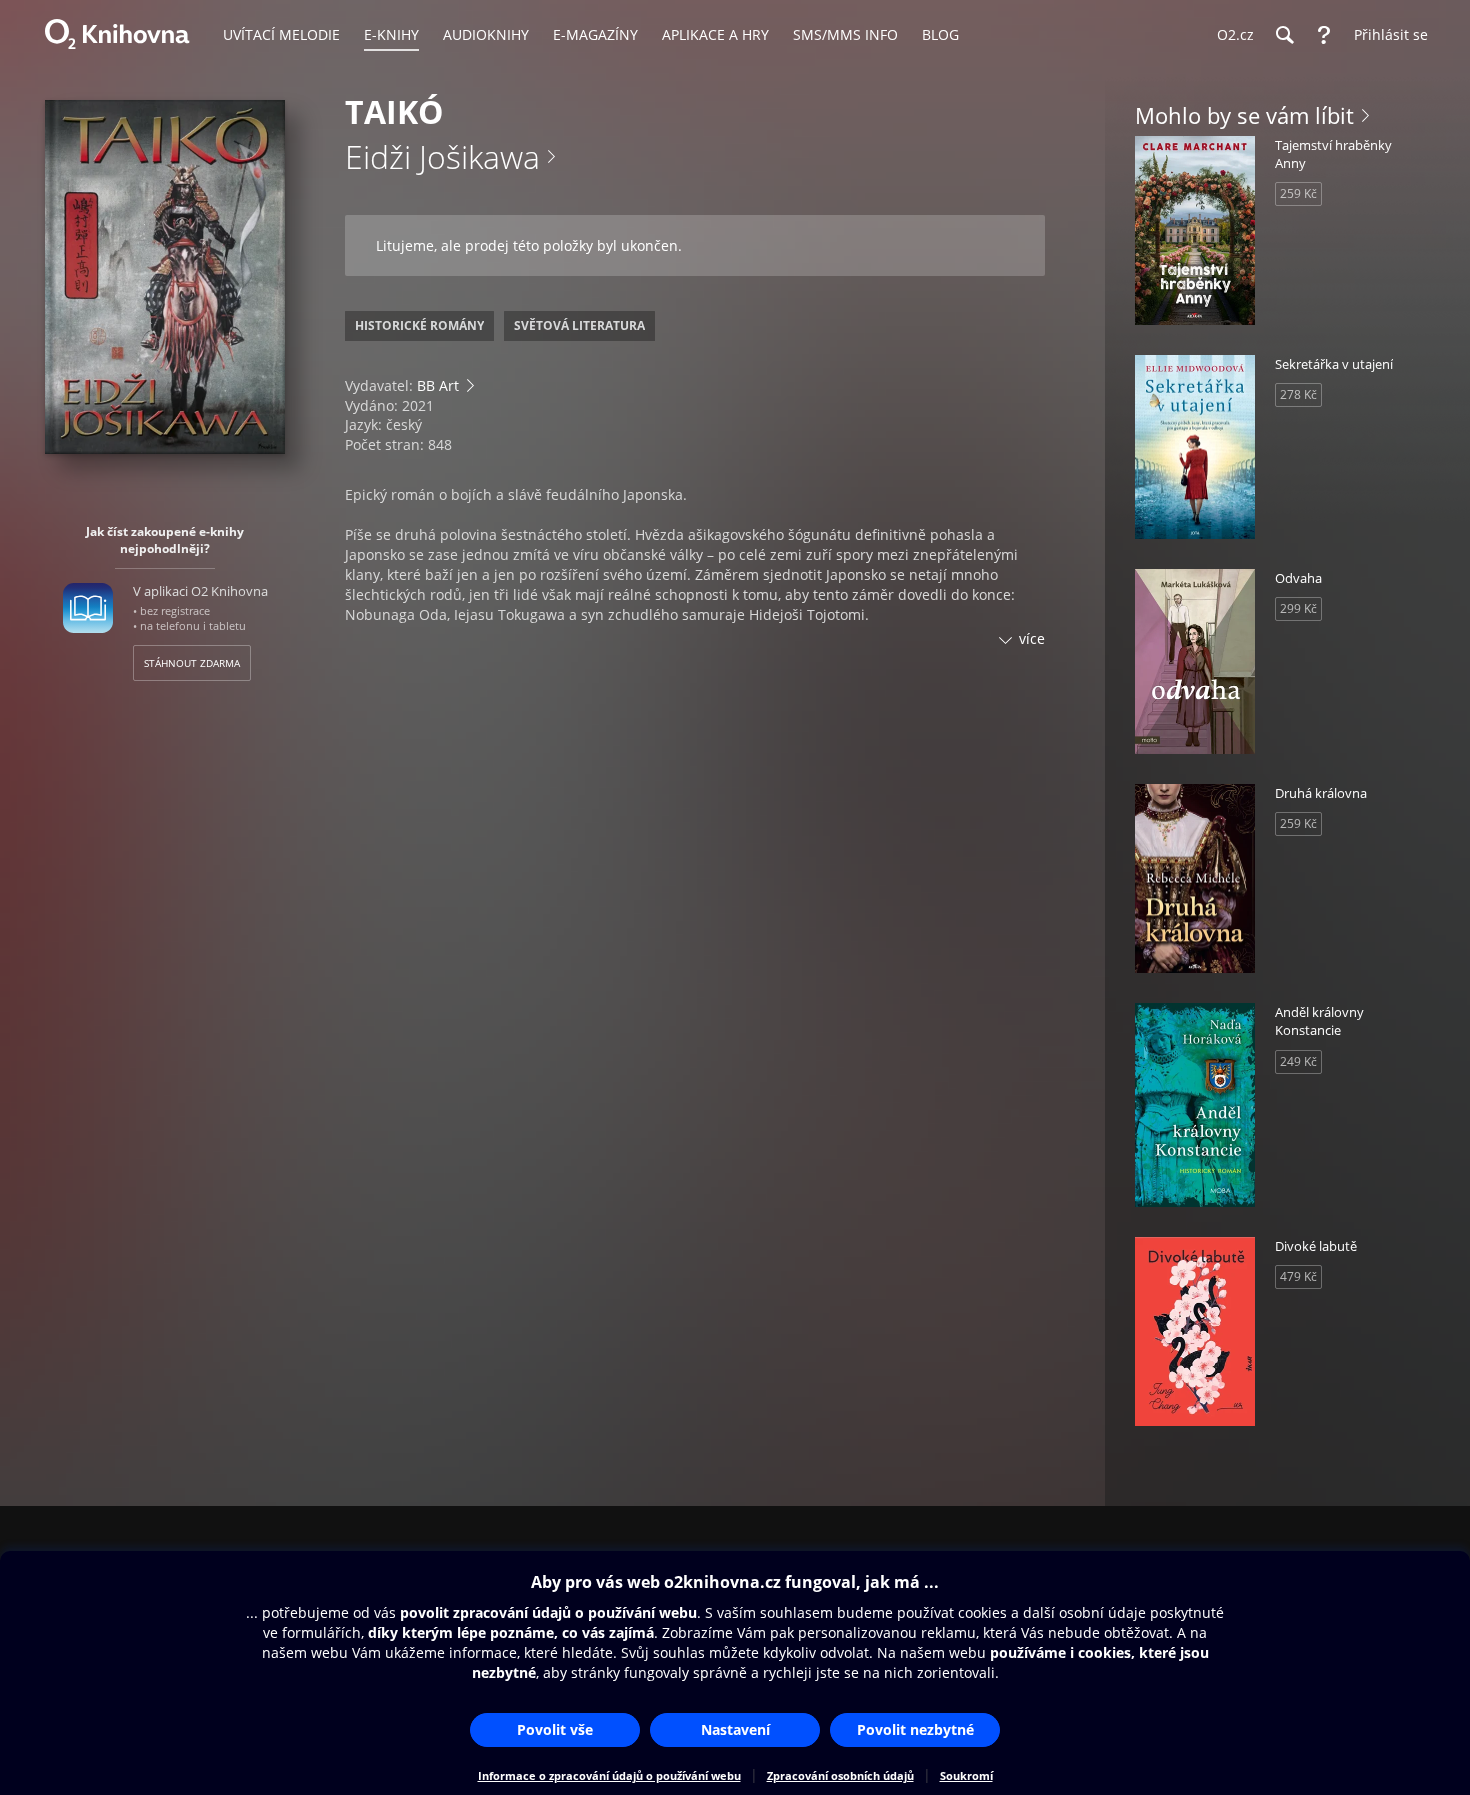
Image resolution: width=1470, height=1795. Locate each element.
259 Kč (1298, 193)
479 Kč (1298, 1276)
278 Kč (1298, 394)
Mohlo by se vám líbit (1244, 115)
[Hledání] (1284, 35)
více (1032, 638)
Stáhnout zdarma (192, 663)
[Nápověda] (1324, 35)
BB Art (438, 385)
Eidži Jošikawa (442, 156)
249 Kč (1298, 1061)
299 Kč (1298, 608)
